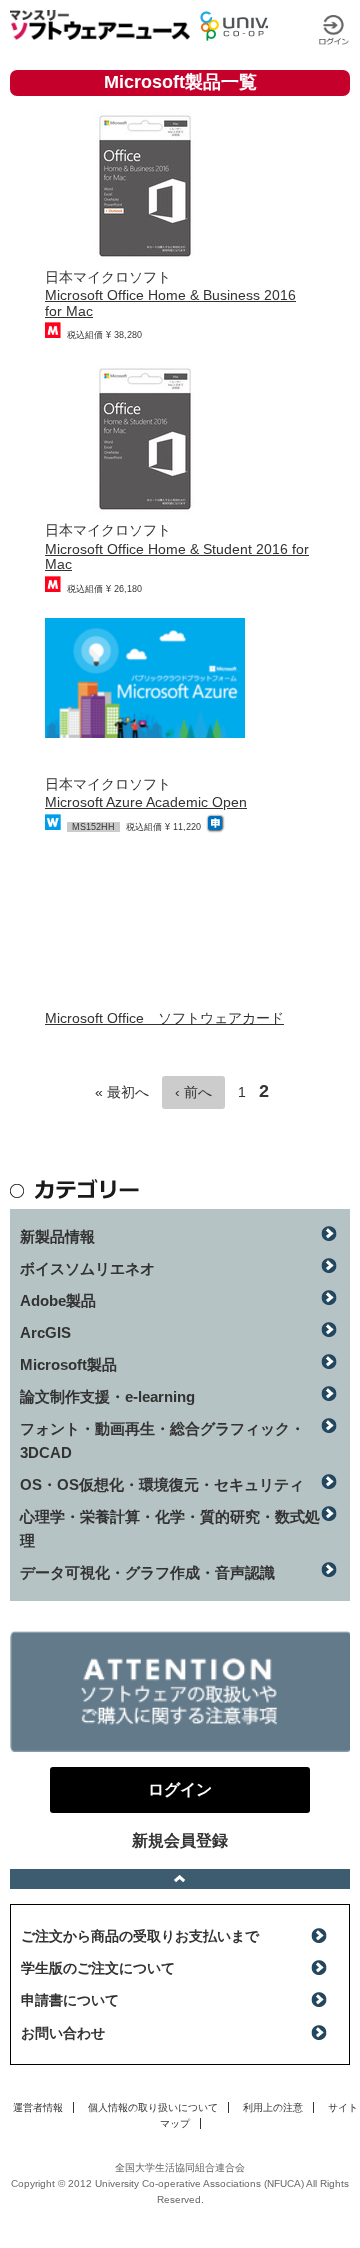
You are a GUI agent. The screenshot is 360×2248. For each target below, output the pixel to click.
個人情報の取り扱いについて (153, 2107)
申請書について (70, 2000)
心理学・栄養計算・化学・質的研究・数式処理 (170, 1528)
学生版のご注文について (98, 1968)
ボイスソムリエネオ (87, 1268)
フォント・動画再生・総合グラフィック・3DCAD (162, 1440)
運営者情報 (38, 2107)
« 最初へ (122, 1092)
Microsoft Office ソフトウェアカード (164, 1018)
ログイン (334, 30)
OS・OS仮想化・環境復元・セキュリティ (162, 1484)
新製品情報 (57, 1236)
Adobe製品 (58, 1300)
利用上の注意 (273, 2107)
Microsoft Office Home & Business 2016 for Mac (170, 302)
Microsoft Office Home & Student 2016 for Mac (177, 556)
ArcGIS (45, 1332)
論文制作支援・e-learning (107, 1396)
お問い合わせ (63, 2033)
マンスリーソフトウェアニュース (100, 25)
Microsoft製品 (68, 1364)
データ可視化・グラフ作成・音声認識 (147, 1572)
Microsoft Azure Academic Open (146, 802)
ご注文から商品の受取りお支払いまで (140, 1936)
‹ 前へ (193, 1092)
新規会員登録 (180, 1840)
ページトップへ (180, 1879)
